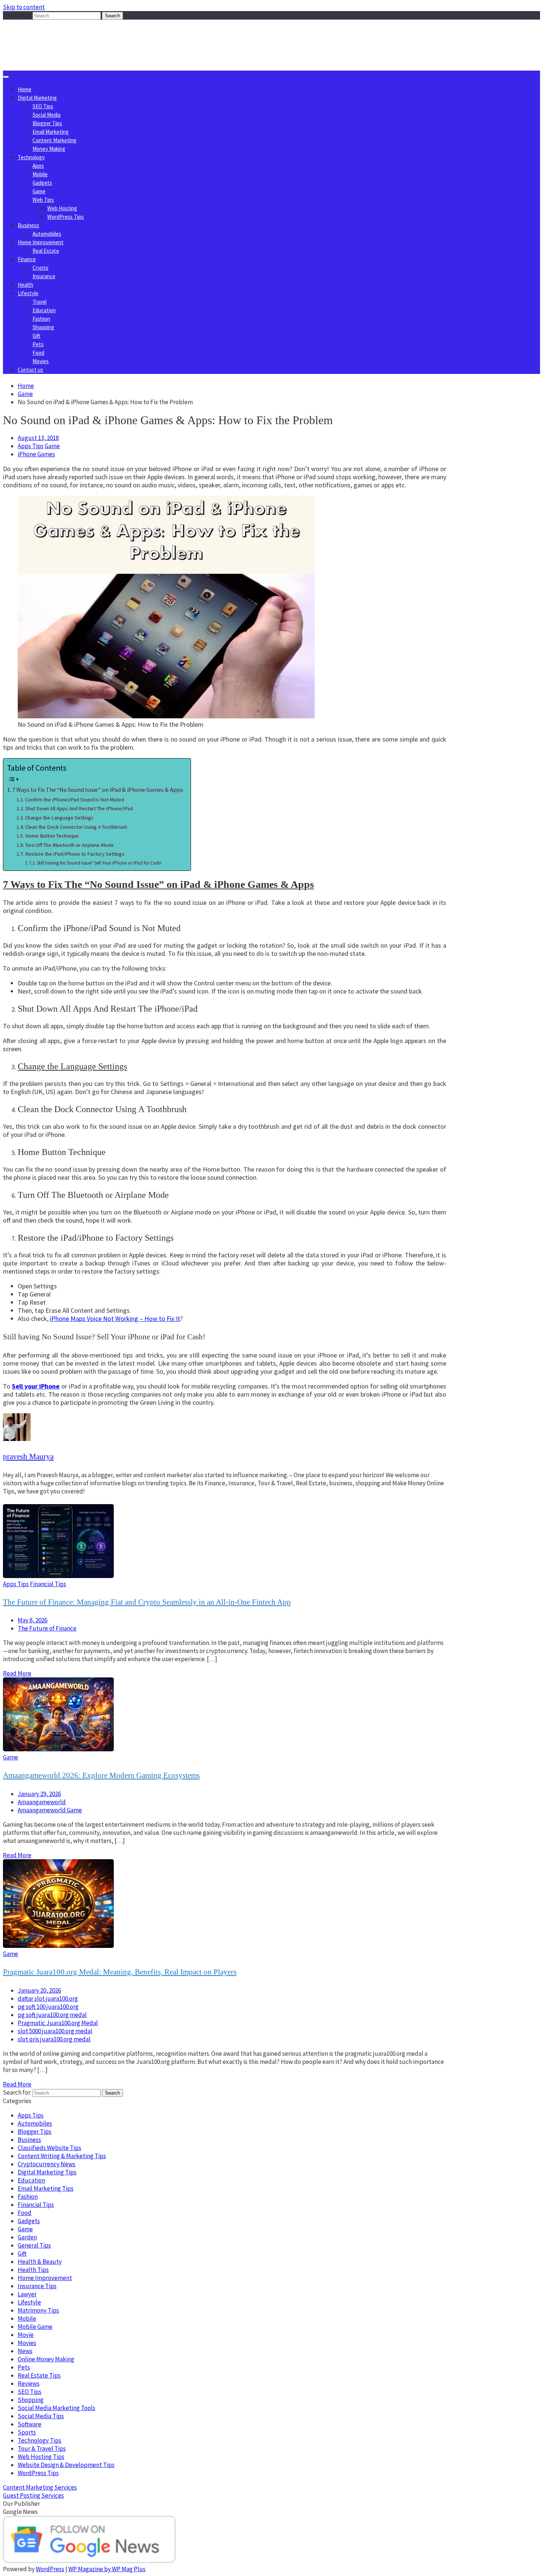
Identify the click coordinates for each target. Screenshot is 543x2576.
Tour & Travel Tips (42, 2449)
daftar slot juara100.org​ (48, 1999)
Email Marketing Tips (46, 2188)
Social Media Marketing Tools (57, 2408)
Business (28, 225)
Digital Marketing (37, 98)
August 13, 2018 (38, 438)
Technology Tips (40, 2440)
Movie (26, 2335)
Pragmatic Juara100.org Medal (58, 2023)
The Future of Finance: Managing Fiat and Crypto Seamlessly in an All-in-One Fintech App (147, 1602)
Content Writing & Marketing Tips (62, 2156)
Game (39, 191)
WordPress (50, 2569)
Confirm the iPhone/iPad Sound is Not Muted (75, 800)
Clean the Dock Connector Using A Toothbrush (76, 827)
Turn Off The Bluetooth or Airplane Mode (69, 845)
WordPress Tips (66, 217)
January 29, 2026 (39, 1794)
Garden (27, 2237)
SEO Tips (43, 106)
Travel (40, 302)
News (25, 2351)
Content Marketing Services (40, 2487)
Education (44, 310)
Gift (36, 336)
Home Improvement (41, 242)
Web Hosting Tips (41, 2457)
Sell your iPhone (36, 1386)
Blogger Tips (47, 123)
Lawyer (27, 2294)
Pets (38, 344)
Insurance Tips (37, 2286)
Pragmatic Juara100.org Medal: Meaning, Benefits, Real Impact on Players (120, 1972)
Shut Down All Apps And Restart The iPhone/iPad (79, 808)
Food (38, 353)
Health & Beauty (40, 2262)
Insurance (44, 276)
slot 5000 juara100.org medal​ (55, 2031)
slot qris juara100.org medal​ (54, 2039)
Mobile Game (35, 2327)
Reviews (29, 2384)
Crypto (40, 268)
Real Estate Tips (39, 2375)
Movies (41, 361)
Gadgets (42, 183)
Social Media (47, 115)
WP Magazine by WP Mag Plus (107, 2569)
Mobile (40, 174)
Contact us (30, 370)
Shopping (43, 327)
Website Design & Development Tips (66, 2465)
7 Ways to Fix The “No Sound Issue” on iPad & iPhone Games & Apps (98, 790)
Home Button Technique (52, 836)
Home (25, 89)
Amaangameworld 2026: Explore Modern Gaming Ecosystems (101, 1775)
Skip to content (24, 7)
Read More (17, 1673)
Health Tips (33, 2270)
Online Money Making (46, 2359)
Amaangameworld (42, 1802)
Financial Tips (48, 1584)
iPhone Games (36, 454)
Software (30, 2424)
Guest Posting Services (33, 2495)
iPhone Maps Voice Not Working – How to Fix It (115, 1318)
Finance (27, 259)
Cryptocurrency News (47, 2164)
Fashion (41, 319)
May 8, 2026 (33, 1620)
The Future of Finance (47, 1628)
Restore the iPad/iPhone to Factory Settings (75, 854)
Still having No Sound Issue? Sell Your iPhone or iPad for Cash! (99, 863)
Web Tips (43, 200)
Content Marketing (54, 140)
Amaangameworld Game (50, 1810)
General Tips (34, 2245)
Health (25, 285)
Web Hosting (62, 208)
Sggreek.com (58, 35)
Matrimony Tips (38, 2310)
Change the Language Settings (59, 818)
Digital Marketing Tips (47, 2172)
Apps (38, 166)
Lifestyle (28, 293)
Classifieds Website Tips (49, 2148)
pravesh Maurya (28, 1456)
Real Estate (46, 251)
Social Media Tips (41, 2416)
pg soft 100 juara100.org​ (48, 2007)
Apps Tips (31, 446)
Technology (31, 157)
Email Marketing (51, 132)
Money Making (49, 149)
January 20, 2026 (39, 1990)
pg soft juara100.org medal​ (52, 2015)
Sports (27, 2432)
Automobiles (47, 234)
